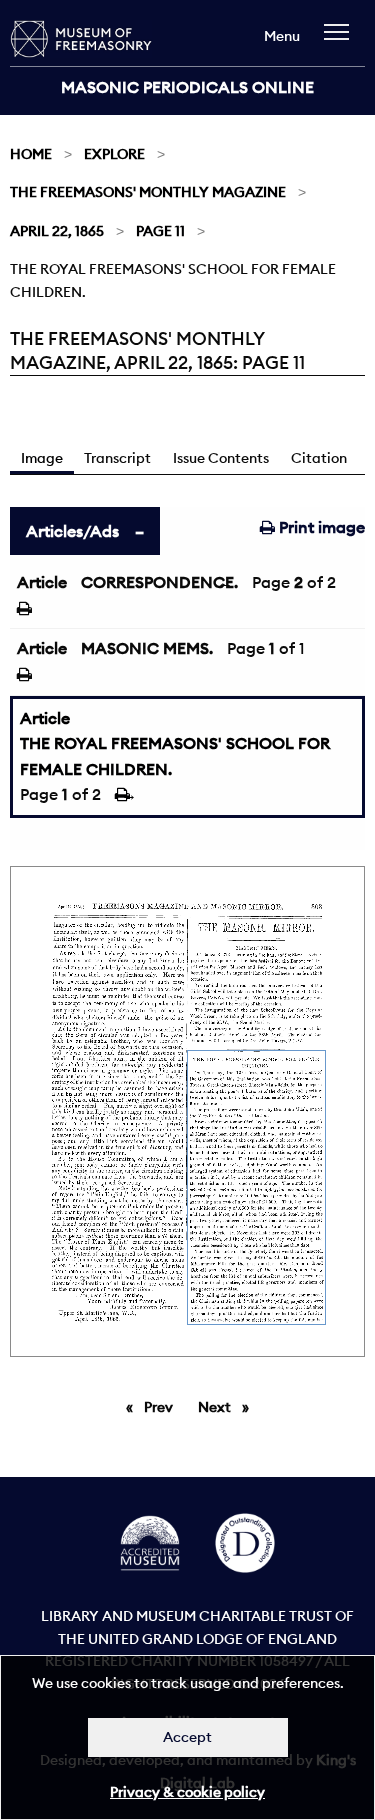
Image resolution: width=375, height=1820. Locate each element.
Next (228, 1407)
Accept (187, 1737)
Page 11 (160, 231)
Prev (162, 1407)
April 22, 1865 (57, 231)
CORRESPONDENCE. (159, 582)
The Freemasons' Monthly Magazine (148, 192)
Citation (319, 458)
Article (42, 582)
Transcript (117, 458)
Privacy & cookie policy (187, 1792)
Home (31, 154)
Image (42, 458)
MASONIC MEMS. (147, 648)
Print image (320, 527)
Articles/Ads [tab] (72, 531)
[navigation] (341, 41)
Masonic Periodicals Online (187, 87)
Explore (114, 154)
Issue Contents (221, 458)
